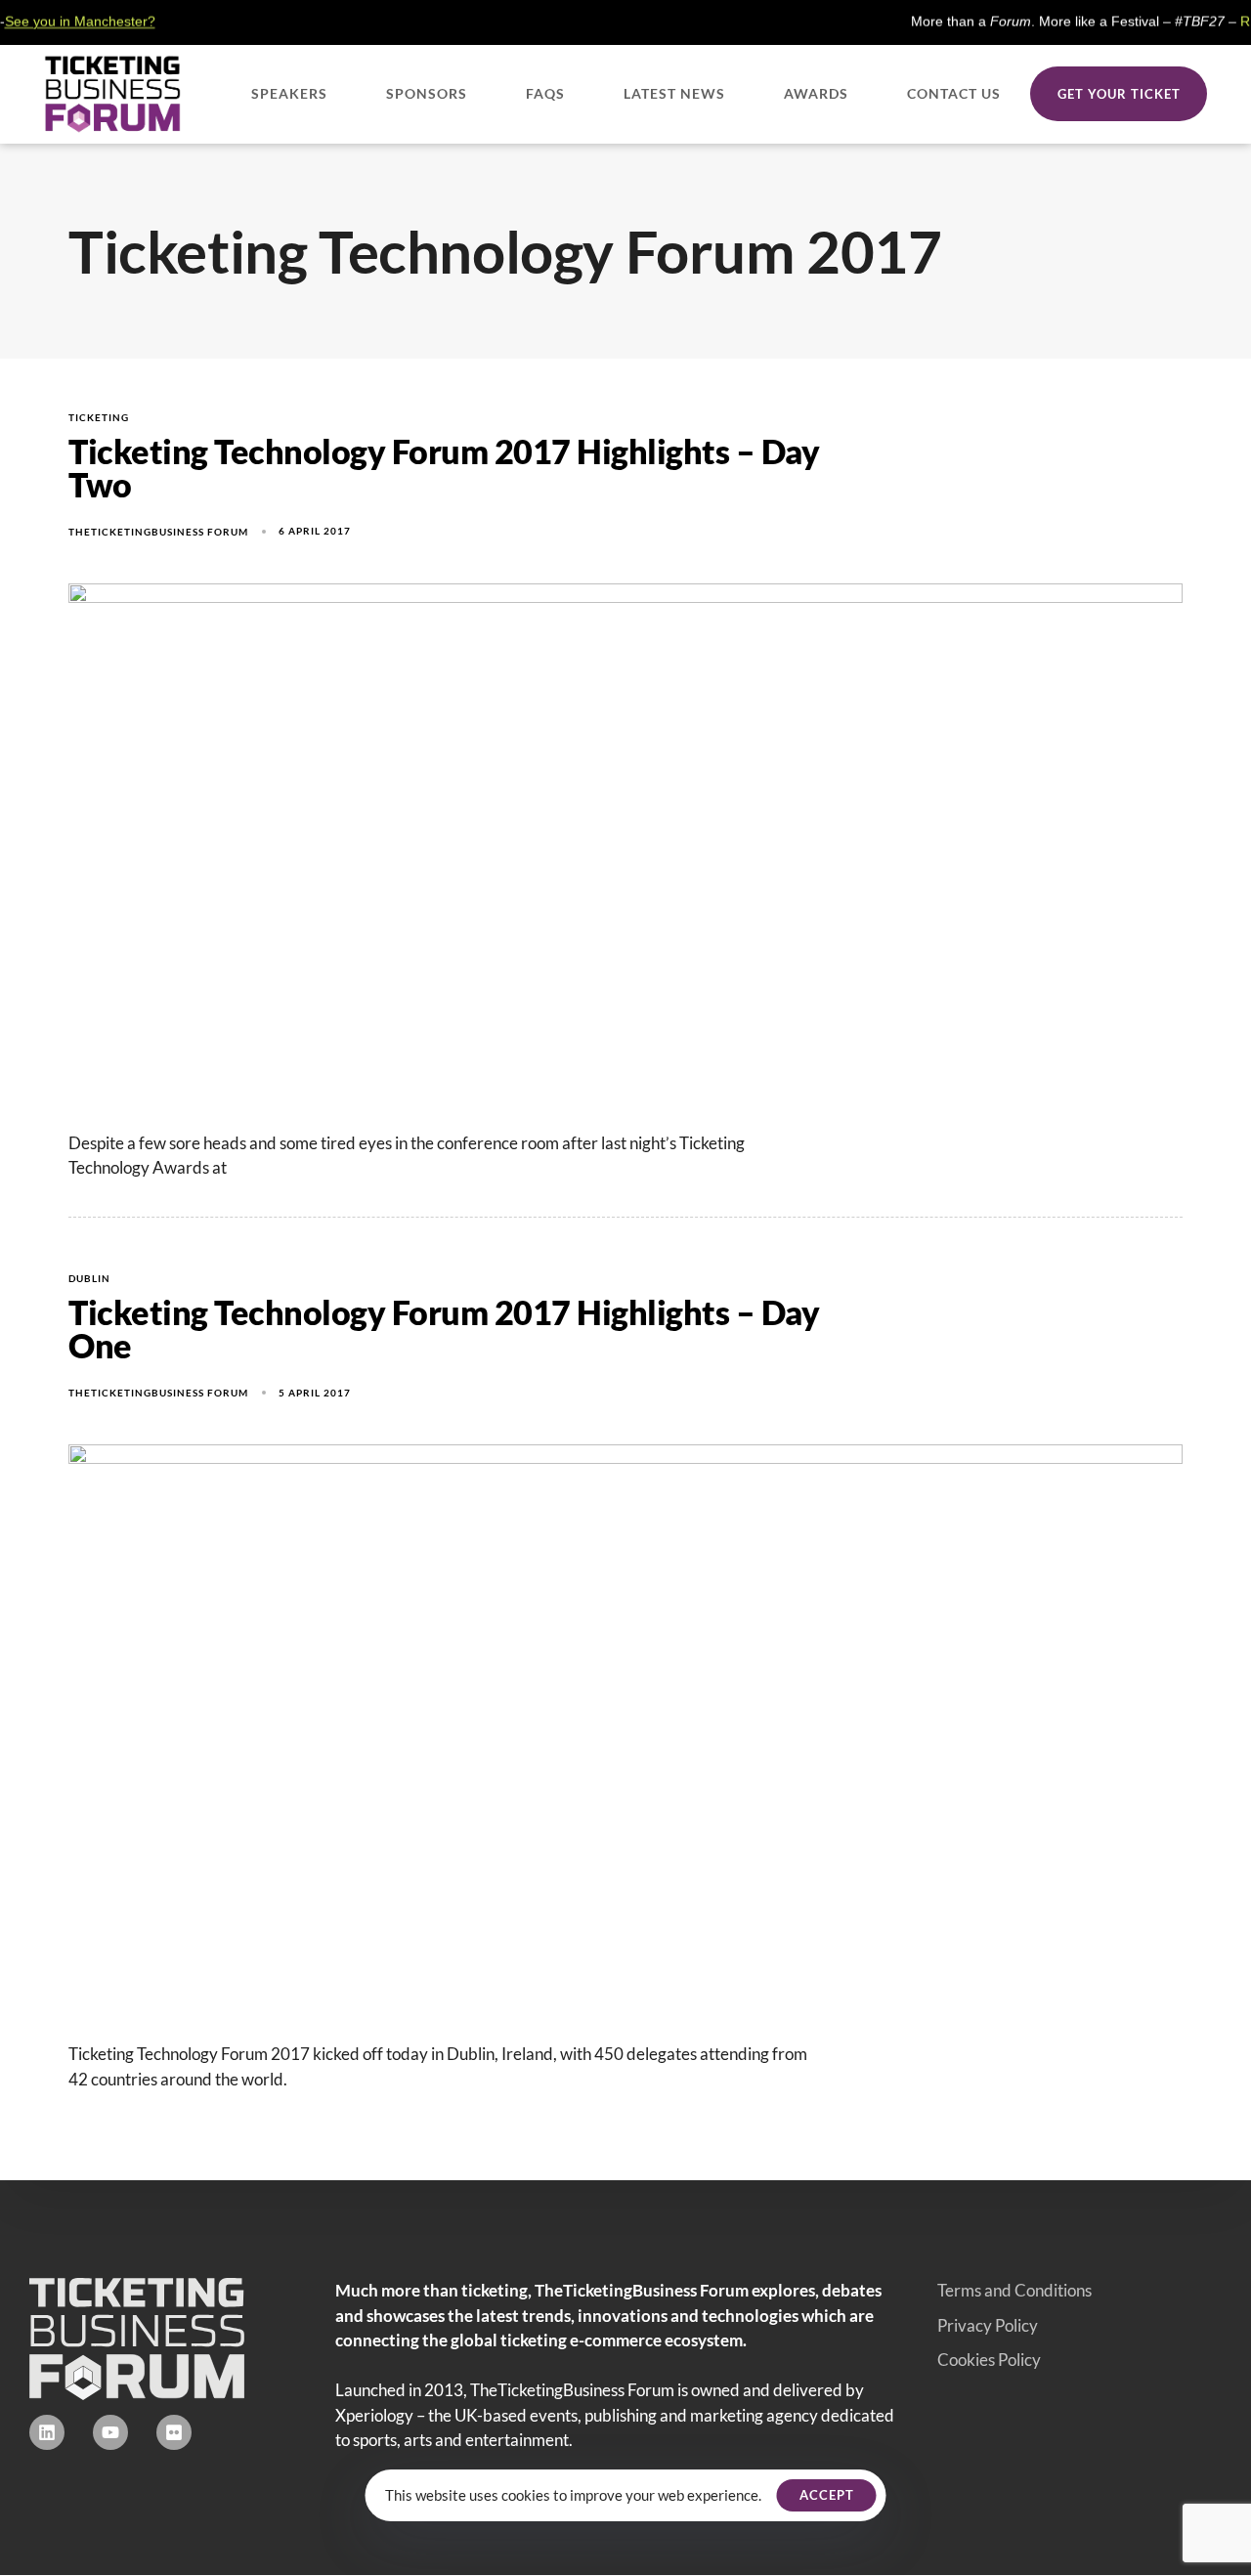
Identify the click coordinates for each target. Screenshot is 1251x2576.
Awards (816, 93)
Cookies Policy (989, 2360)
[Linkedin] (47, 2432)
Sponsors (427, 93)
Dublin (89, 1278)
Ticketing (99, 417)
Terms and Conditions (1014, 2290)
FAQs (545, 93)
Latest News (674, 93)
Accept (827, 2495)
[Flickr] (174, 2432)
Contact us (954, 93)
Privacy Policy (988, 2325)
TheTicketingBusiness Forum (158, 532)
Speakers (289, 93)
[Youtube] (110, 2432)
